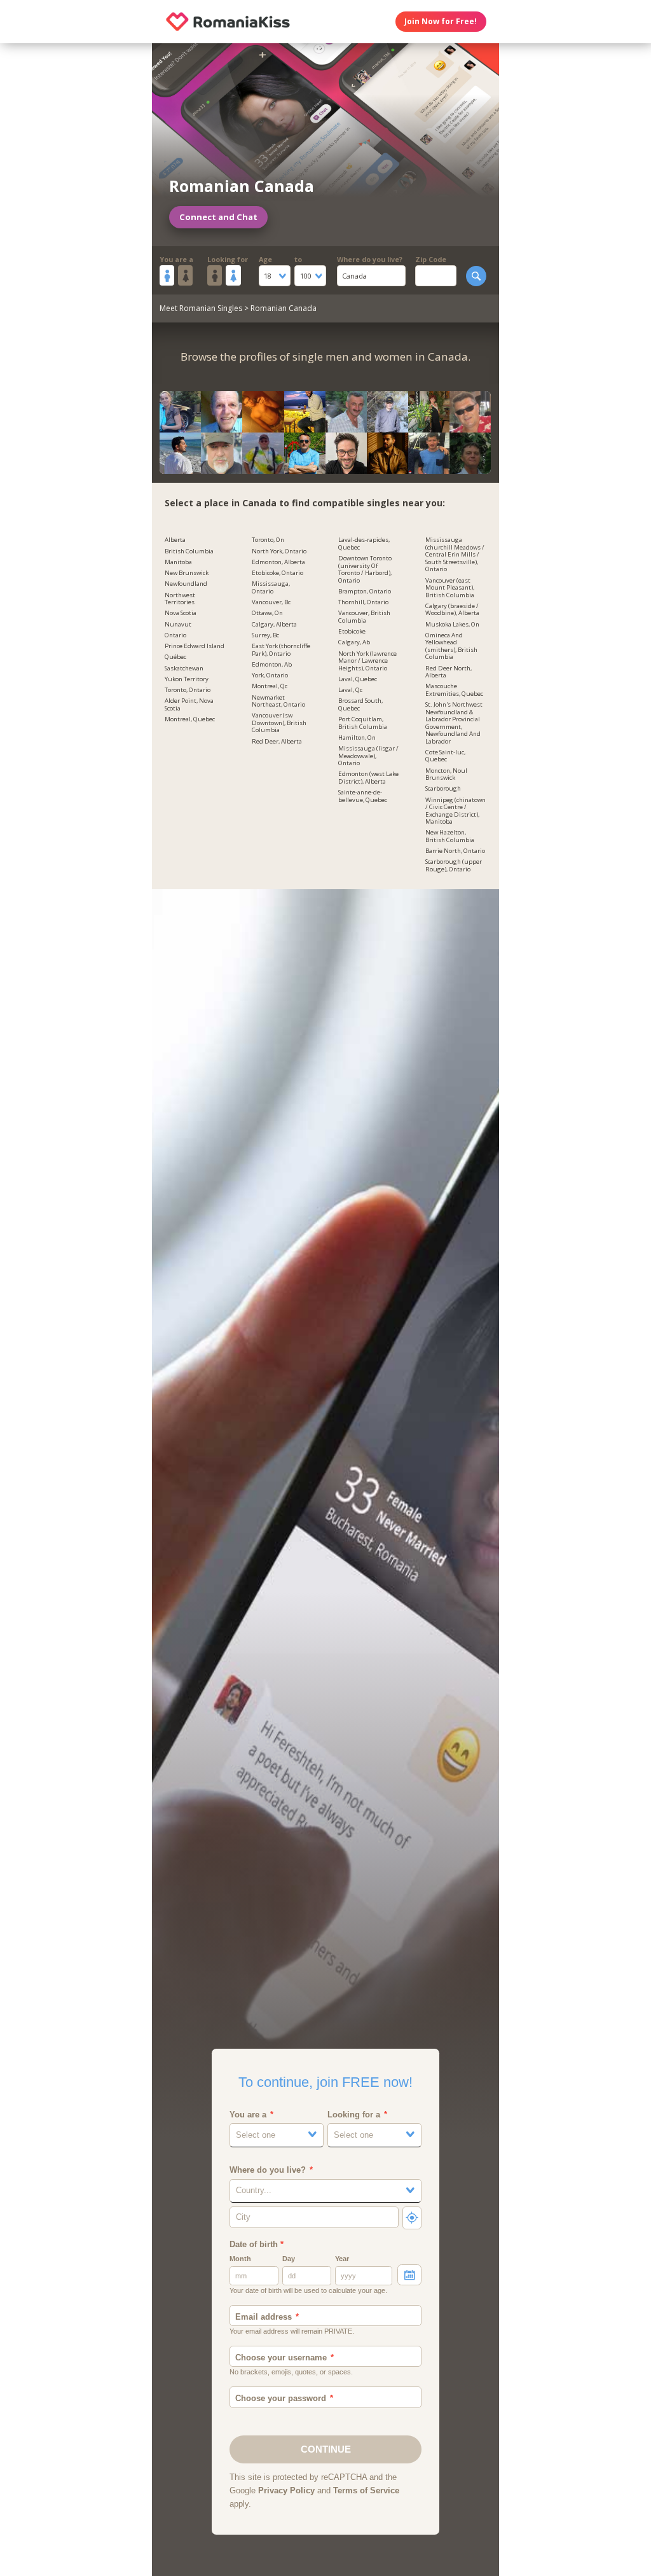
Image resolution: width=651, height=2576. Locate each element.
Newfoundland (186, 584)
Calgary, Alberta (274, 625)
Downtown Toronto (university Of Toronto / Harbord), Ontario (365, 570)
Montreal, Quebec (190, 719)
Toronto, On (268, 540)
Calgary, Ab (354, 642)
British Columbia (189, 551)
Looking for (228, 259)
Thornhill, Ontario (363, 602)
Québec (175, 657)
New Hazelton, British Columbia (450, 836)
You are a (176, 259)
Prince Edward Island (195, 646)
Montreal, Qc (270, 686)
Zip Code (431, 259)
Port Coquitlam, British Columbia (363, 723)
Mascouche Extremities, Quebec (454, 690)
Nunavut (178, 625)
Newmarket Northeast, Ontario (278, 702)
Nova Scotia (181, 613)
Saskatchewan (184, 668)
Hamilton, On (357, 738)
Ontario (175, 635)
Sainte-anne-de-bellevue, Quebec (363, 796)
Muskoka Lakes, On (452, 625)
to (298, 259)
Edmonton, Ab (272, 665)
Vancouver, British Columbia (364, 617)
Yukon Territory (187, 679)
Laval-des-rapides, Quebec (364, 544)
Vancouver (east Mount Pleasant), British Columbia (450, 588)
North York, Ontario (279, 551)
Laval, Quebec (358, 679)
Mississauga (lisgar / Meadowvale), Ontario (368, 756)
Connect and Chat (218, 217)
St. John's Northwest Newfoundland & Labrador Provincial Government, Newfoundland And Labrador (454, 723)
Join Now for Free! (441, 21)
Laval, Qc (350, 690)
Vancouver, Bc (271, 602)
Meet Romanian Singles (201, 308)
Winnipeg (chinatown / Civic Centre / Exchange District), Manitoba (456, 811)
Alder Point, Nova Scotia (189, 705)
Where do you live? (370, 259)
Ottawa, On (267, 613)
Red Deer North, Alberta (449, 672)
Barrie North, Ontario (455, 851)
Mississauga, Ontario (271, 588)
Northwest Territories (180, 599)
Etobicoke (352, 632)
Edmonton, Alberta (278, 562)
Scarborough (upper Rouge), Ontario (454, 866)
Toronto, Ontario (188, 690)
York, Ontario (270, 675)
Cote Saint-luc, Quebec (445, 756)
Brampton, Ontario (365, 592)
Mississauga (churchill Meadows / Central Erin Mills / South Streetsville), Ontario (455, 555)
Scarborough (443, 789)
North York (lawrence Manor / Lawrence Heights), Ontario (367, 661)
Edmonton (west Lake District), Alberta (368, 778)
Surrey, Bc (265, 635)
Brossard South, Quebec (360, 705)
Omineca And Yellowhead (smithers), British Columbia (451, 647)
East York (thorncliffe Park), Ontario (281, 650)
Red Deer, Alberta (277, 742)
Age (265, 259)
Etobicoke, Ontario (278, 573)
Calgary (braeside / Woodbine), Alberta (452, 610)
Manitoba (178, 562)
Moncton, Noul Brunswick (446, 775)
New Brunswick (187, 573)
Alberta (175, 540)
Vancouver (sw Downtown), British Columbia (279, 723)
